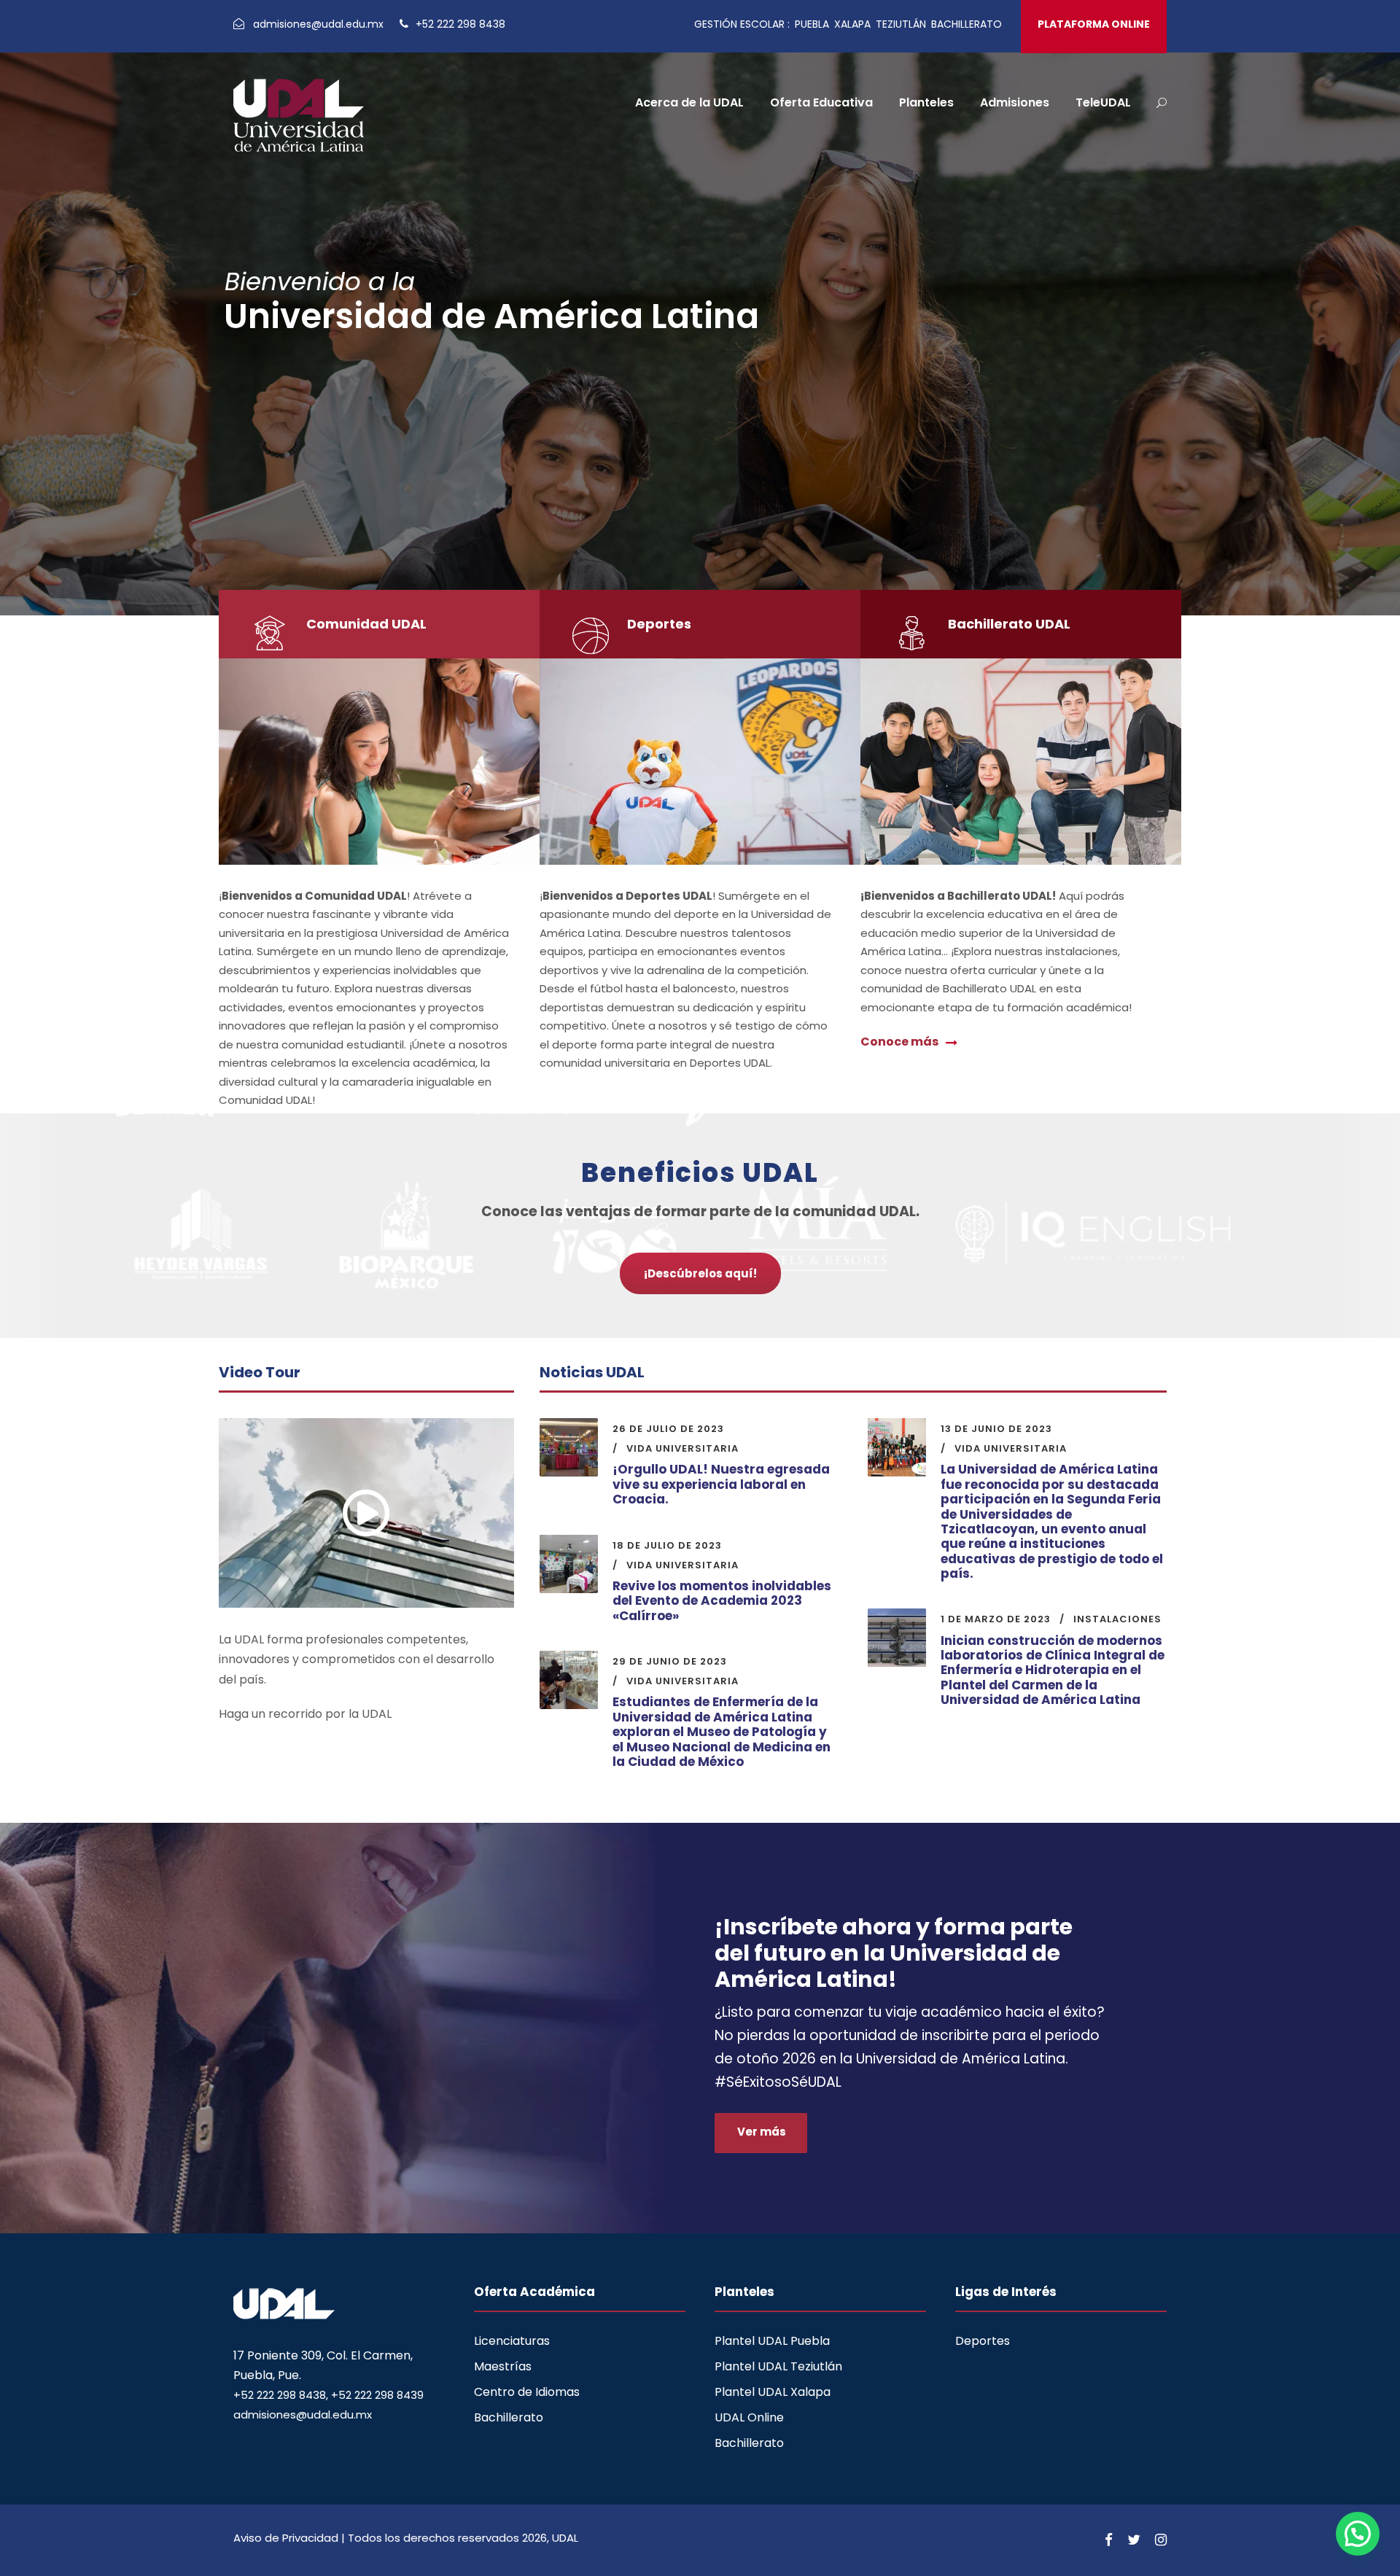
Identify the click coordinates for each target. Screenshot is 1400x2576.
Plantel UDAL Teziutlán (778, 2366)
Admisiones (1015, 102)
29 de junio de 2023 (670, 1661)
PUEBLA (812, 24)
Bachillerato (509, 2417)
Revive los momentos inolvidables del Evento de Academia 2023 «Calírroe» (722, 1601)
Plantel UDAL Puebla (772, 2341)
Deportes (983, 2341)
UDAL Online (749, 2417)
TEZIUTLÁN (901, 24)
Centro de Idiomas (527, 2392)
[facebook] (1109, 2540)
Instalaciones (1117, 1619)
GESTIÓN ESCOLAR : (742, 24)
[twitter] (1134, 2540)
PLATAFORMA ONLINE (1094, 24)
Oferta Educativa (821, 102)
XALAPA (852, 24)
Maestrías (503, 2366)
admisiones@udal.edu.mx (320, 24)
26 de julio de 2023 (668, 1429)
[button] (1358, 2534)
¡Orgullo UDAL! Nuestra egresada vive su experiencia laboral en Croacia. (721, 1484)
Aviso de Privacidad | (291, 2538)
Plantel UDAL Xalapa (773, 2392)
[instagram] (1161, 2540)
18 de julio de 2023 (667, 1545)
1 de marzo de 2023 (996, 1619)
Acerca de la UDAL (689, 102)
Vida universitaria (682, 1448)
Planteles (926, 102)
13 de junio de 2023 (996, 1429)
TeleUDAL (1103, 102)
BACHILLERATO (967, 24)
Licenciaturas (512, 2341)
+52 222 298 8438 (459, 24)
